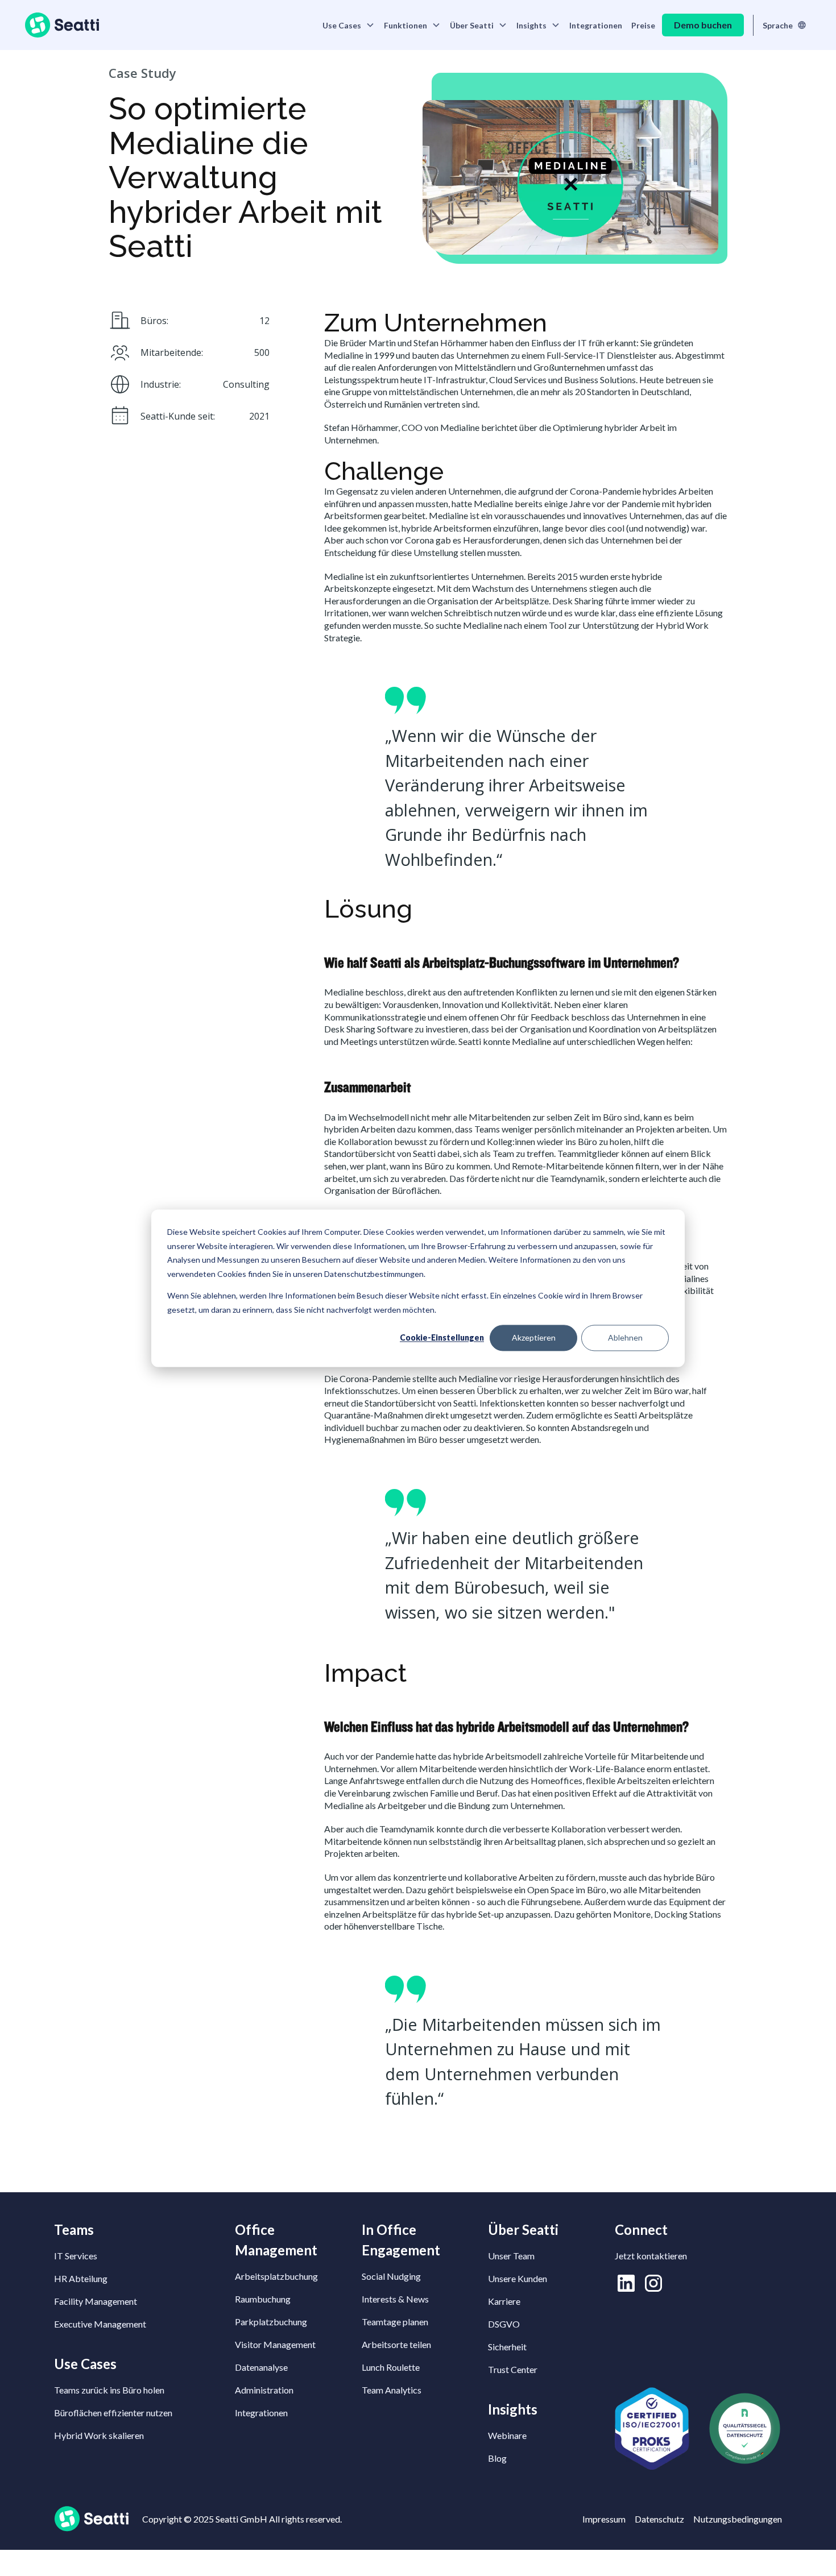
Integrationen (596, 25)
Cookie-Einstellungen (442, 1337)
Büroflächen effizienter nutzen (113, 2413)
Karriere (504, 2301)
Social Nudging (391, 2276)
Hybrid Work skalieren (99, 2435)
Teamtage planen (395, 2322)
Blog (497, 2458)
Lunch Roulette (391, 2367)
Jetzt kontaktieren (651, 2256)
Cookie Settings (43, 2563)
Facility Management (96, 2301)
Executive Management (100, 2324)
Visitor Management (275, 2344)
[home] (62, 25)
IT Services (76, 2256)
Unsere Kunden (518, 2278)
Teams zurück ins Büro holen (109, 2390)
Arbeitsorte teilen (396, 2344)
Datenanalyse (261, 2367)
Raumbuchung (263, 2299)
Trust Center (513, 2369)
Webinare (507, 2435)
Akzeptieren (534, 1337)
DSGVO (504, 2324)
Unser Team (511, 2256)
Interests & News (395, 2299)
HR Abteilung (81, 2278)
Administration (264, 2390)
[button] (349, 25)
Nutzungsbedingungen (738, 2519)
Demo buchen (703, 25)
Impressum (604, 2519)
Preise (643, 25)
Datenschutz (659, 2519)
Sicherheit (507, 2347)
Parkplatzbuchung (271, 2322)
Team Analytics (392, 2390)
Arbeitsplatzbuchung (276, 2276)
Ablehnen (625, 1337)
